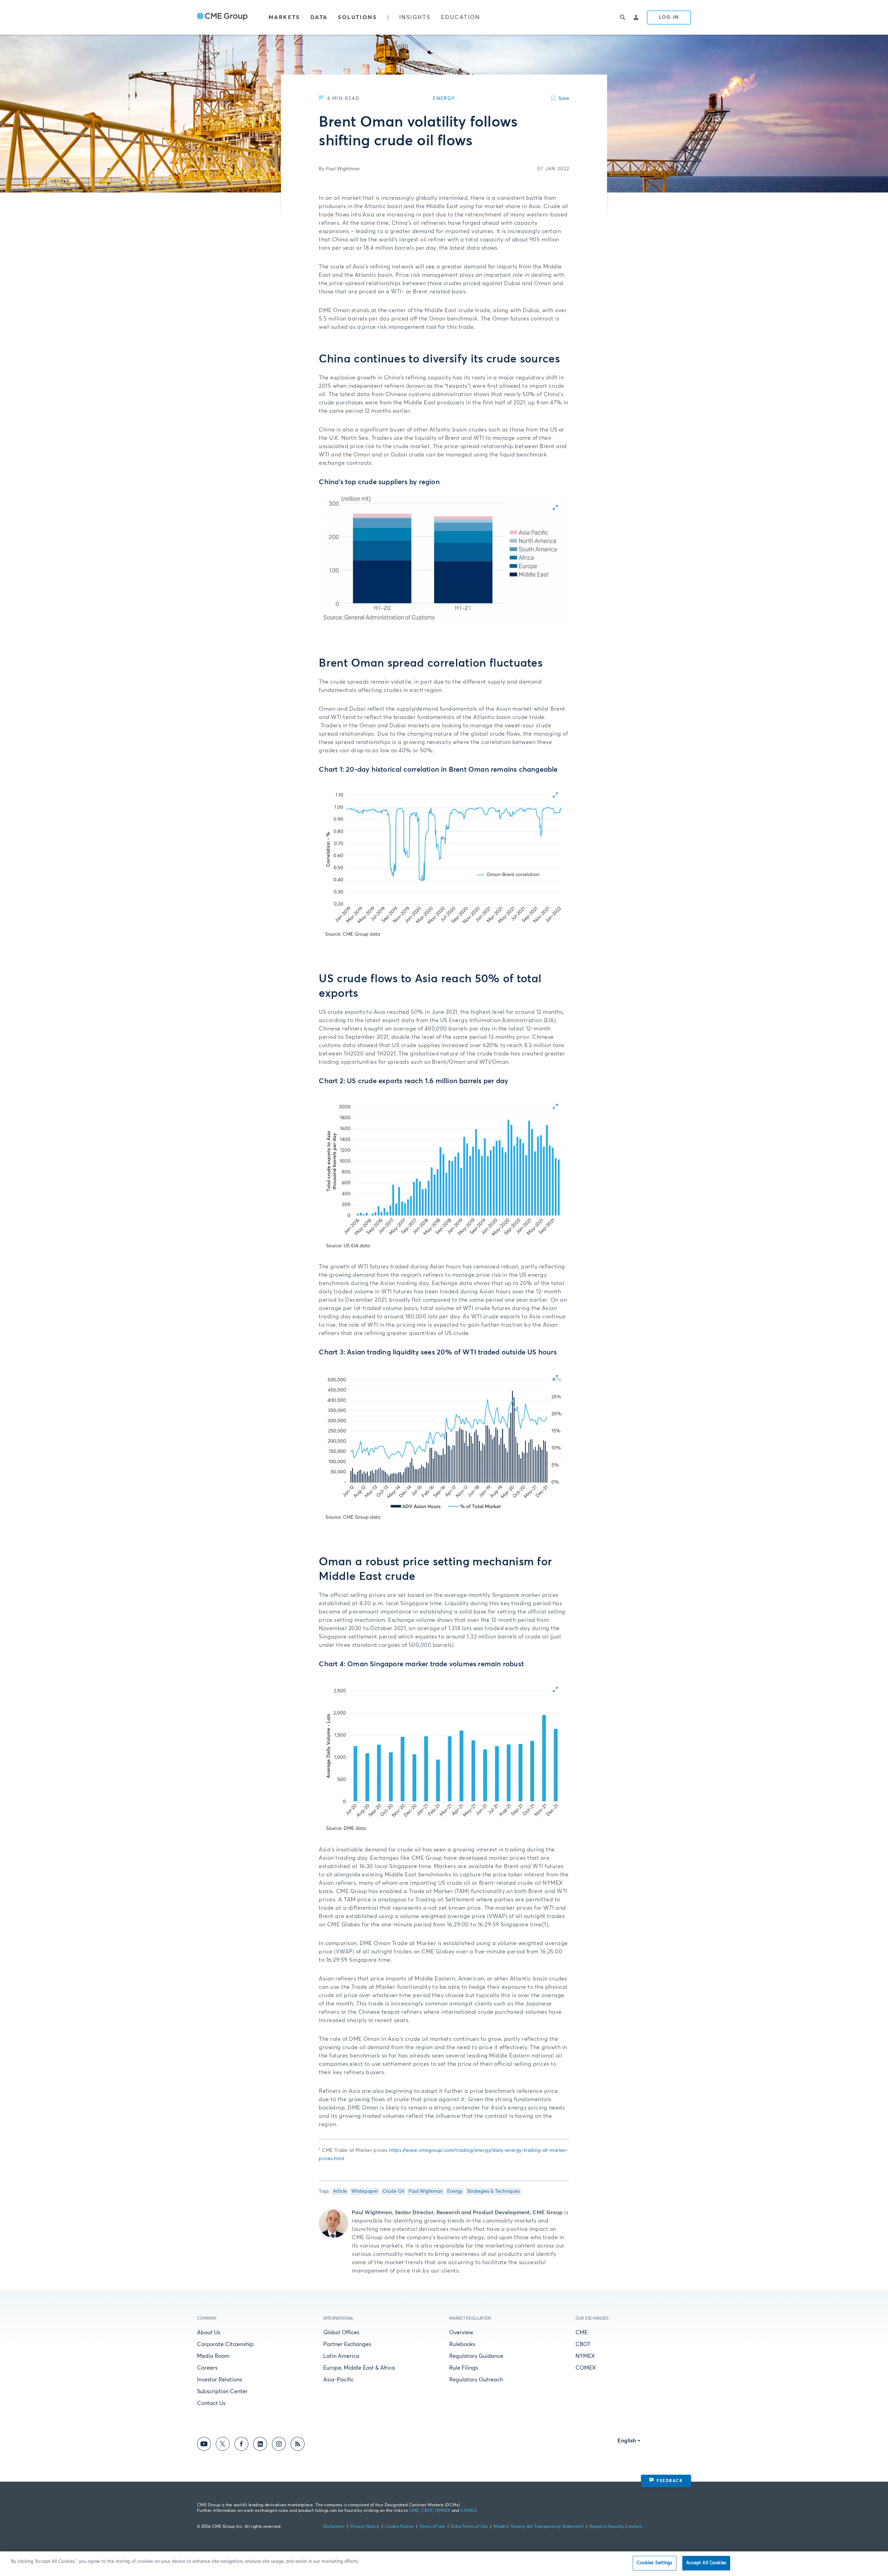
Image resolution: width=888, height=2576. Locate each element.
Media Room (213, 2356)
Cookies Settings (654, 2563)
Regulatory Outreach (476, 2380)
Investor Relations (220, 2380)
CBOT (583, 2344)
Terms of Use (432, 2527)
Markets (284, 17)
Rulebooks (462, 2344)
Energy (455, 2191)
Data (319, 17)
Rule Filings (464, 2368)
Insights (415, 17)
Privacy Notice (365, 2527)
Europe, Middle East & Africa (359, 2368)
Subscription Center (222, 2391)
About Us (209, 2333)
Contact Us (211, 2403)
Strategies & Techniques (493, 2191)
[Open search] (623, 17)
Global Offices (341, 2333)
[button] (444, 559)
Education (461, 17)
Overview (461, 2333)
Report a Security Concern (616, 2527)
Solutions (357, 17)
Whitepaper (365, 2191)
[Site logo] (222, 17)
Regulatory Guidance (476, 2356)
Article (340, 2191)
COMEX (586, 2368)
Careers (207, 2368)
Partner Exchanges (347, 2344)
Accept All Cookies (706, 2563)
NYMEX (585, 2356)
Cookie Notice (399, 2527)
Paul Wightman (426, 2191)
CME (582, 2333)
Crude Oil (393, 2191)
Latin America (341, 2356)
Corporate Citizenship (225, 2344)
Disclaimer (334, 2527)
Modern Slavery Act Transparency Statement (539, 2527)
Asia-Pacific (339, 2380)
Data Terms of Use (469, 2527)
